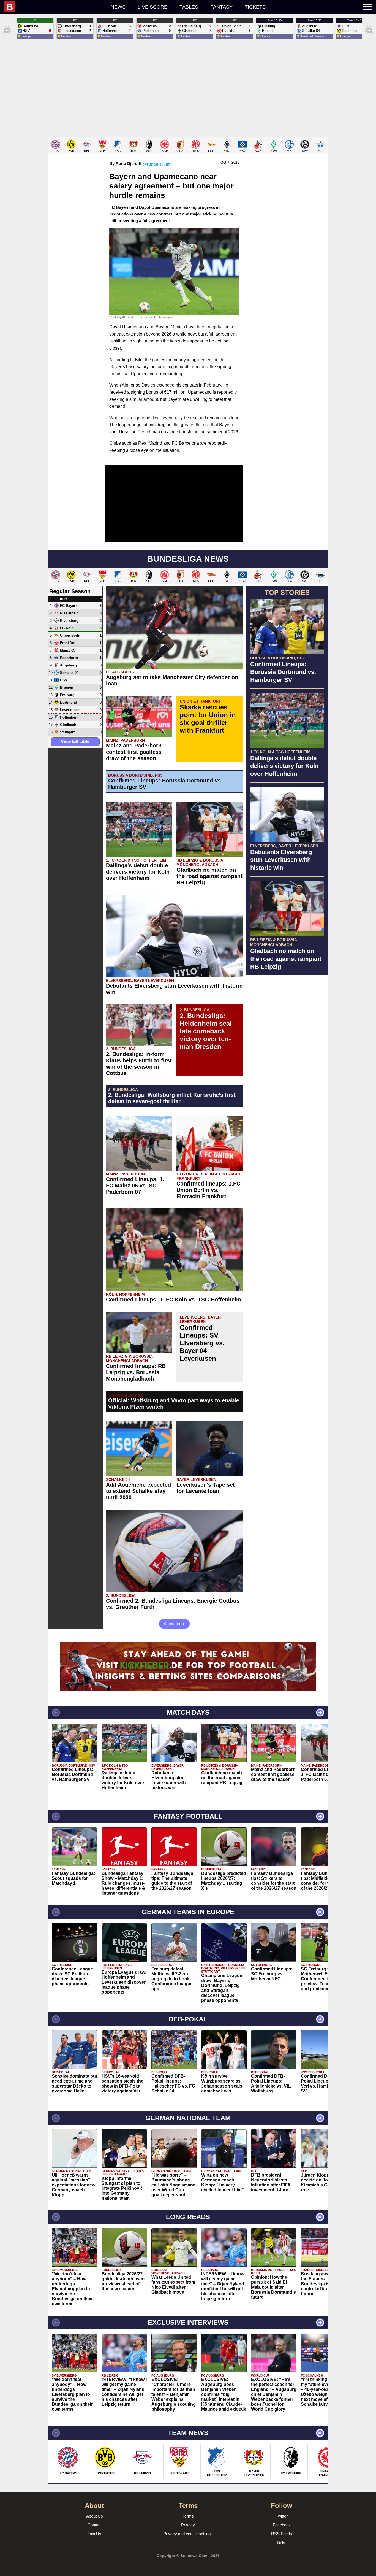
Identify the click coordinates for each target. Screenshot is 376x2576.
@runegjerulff (156, 164)
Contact (95, 2525)
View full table (75, 742)
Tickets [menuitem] (255, 7)
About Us (95, 2516)
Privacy (188, 2525)
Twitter (282, 2516)
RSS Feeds (282, 2534)
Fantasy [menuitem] (221, 7)
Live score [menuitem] (152, 7)
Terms (188, 2516)
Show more (174, 1624)
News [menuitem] (118, 7)
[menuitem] (54, 7)
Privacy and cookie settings (188, 2534)
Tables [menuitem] (189, 7)
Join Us (94, 2534)
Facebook (282, 2525)
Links (282, 2543)
